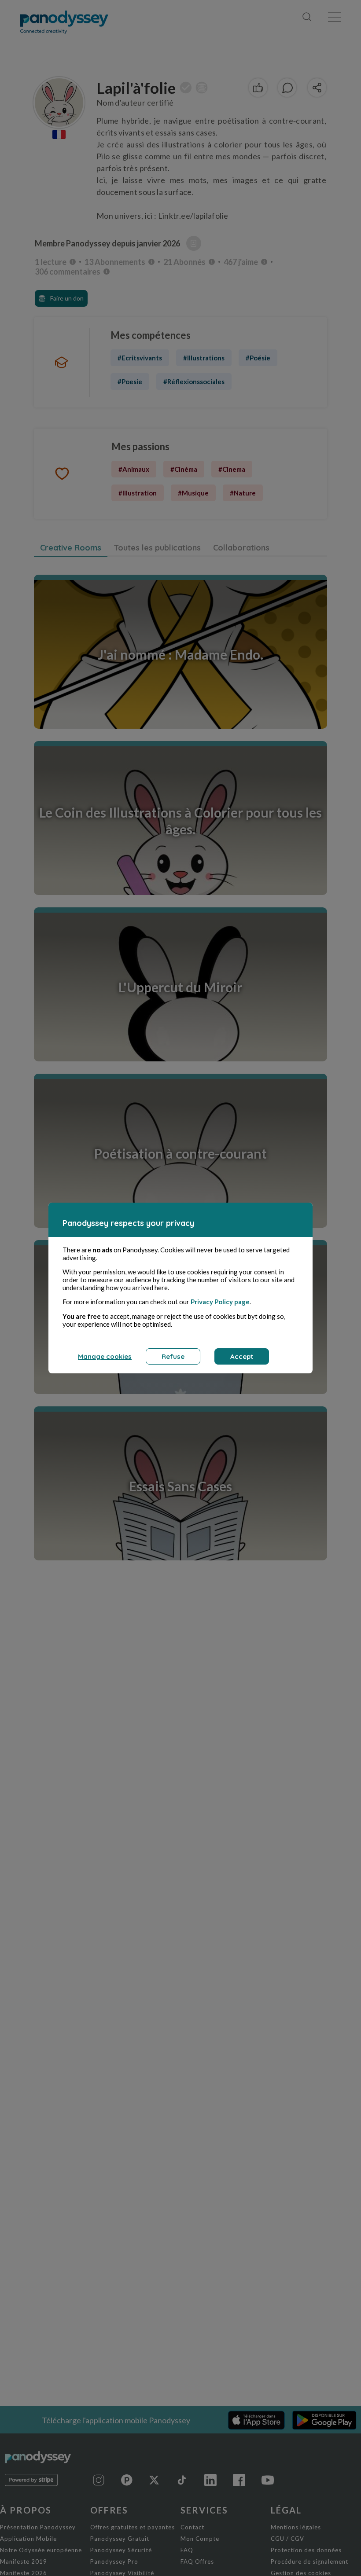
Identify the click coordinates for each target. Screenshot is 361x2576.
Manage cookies (105, 1356)
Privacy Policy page (220, 1302)
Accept (242, 1356)
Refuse (173, 1356)
